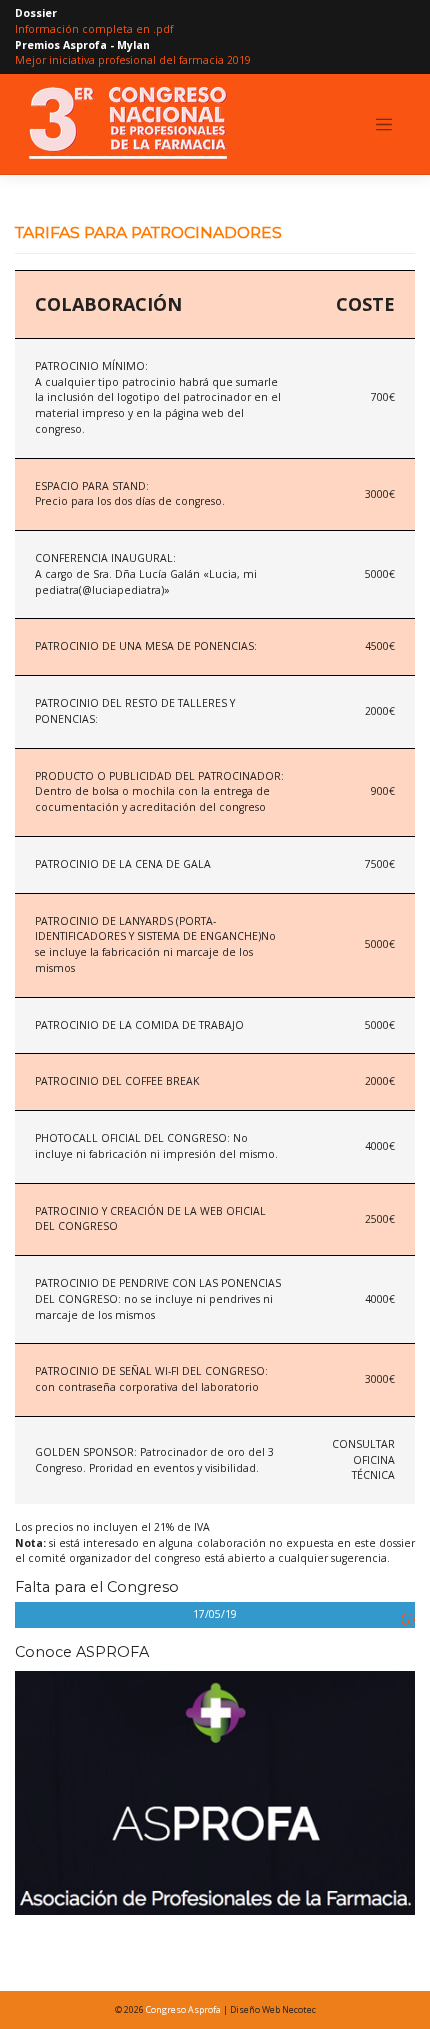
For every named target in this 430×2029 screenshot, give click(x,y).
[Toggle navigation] (384, 125)
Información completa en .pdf (94, 29)
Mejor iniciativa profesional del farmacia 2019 (133, 60)
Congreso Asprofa (183, 2009)
